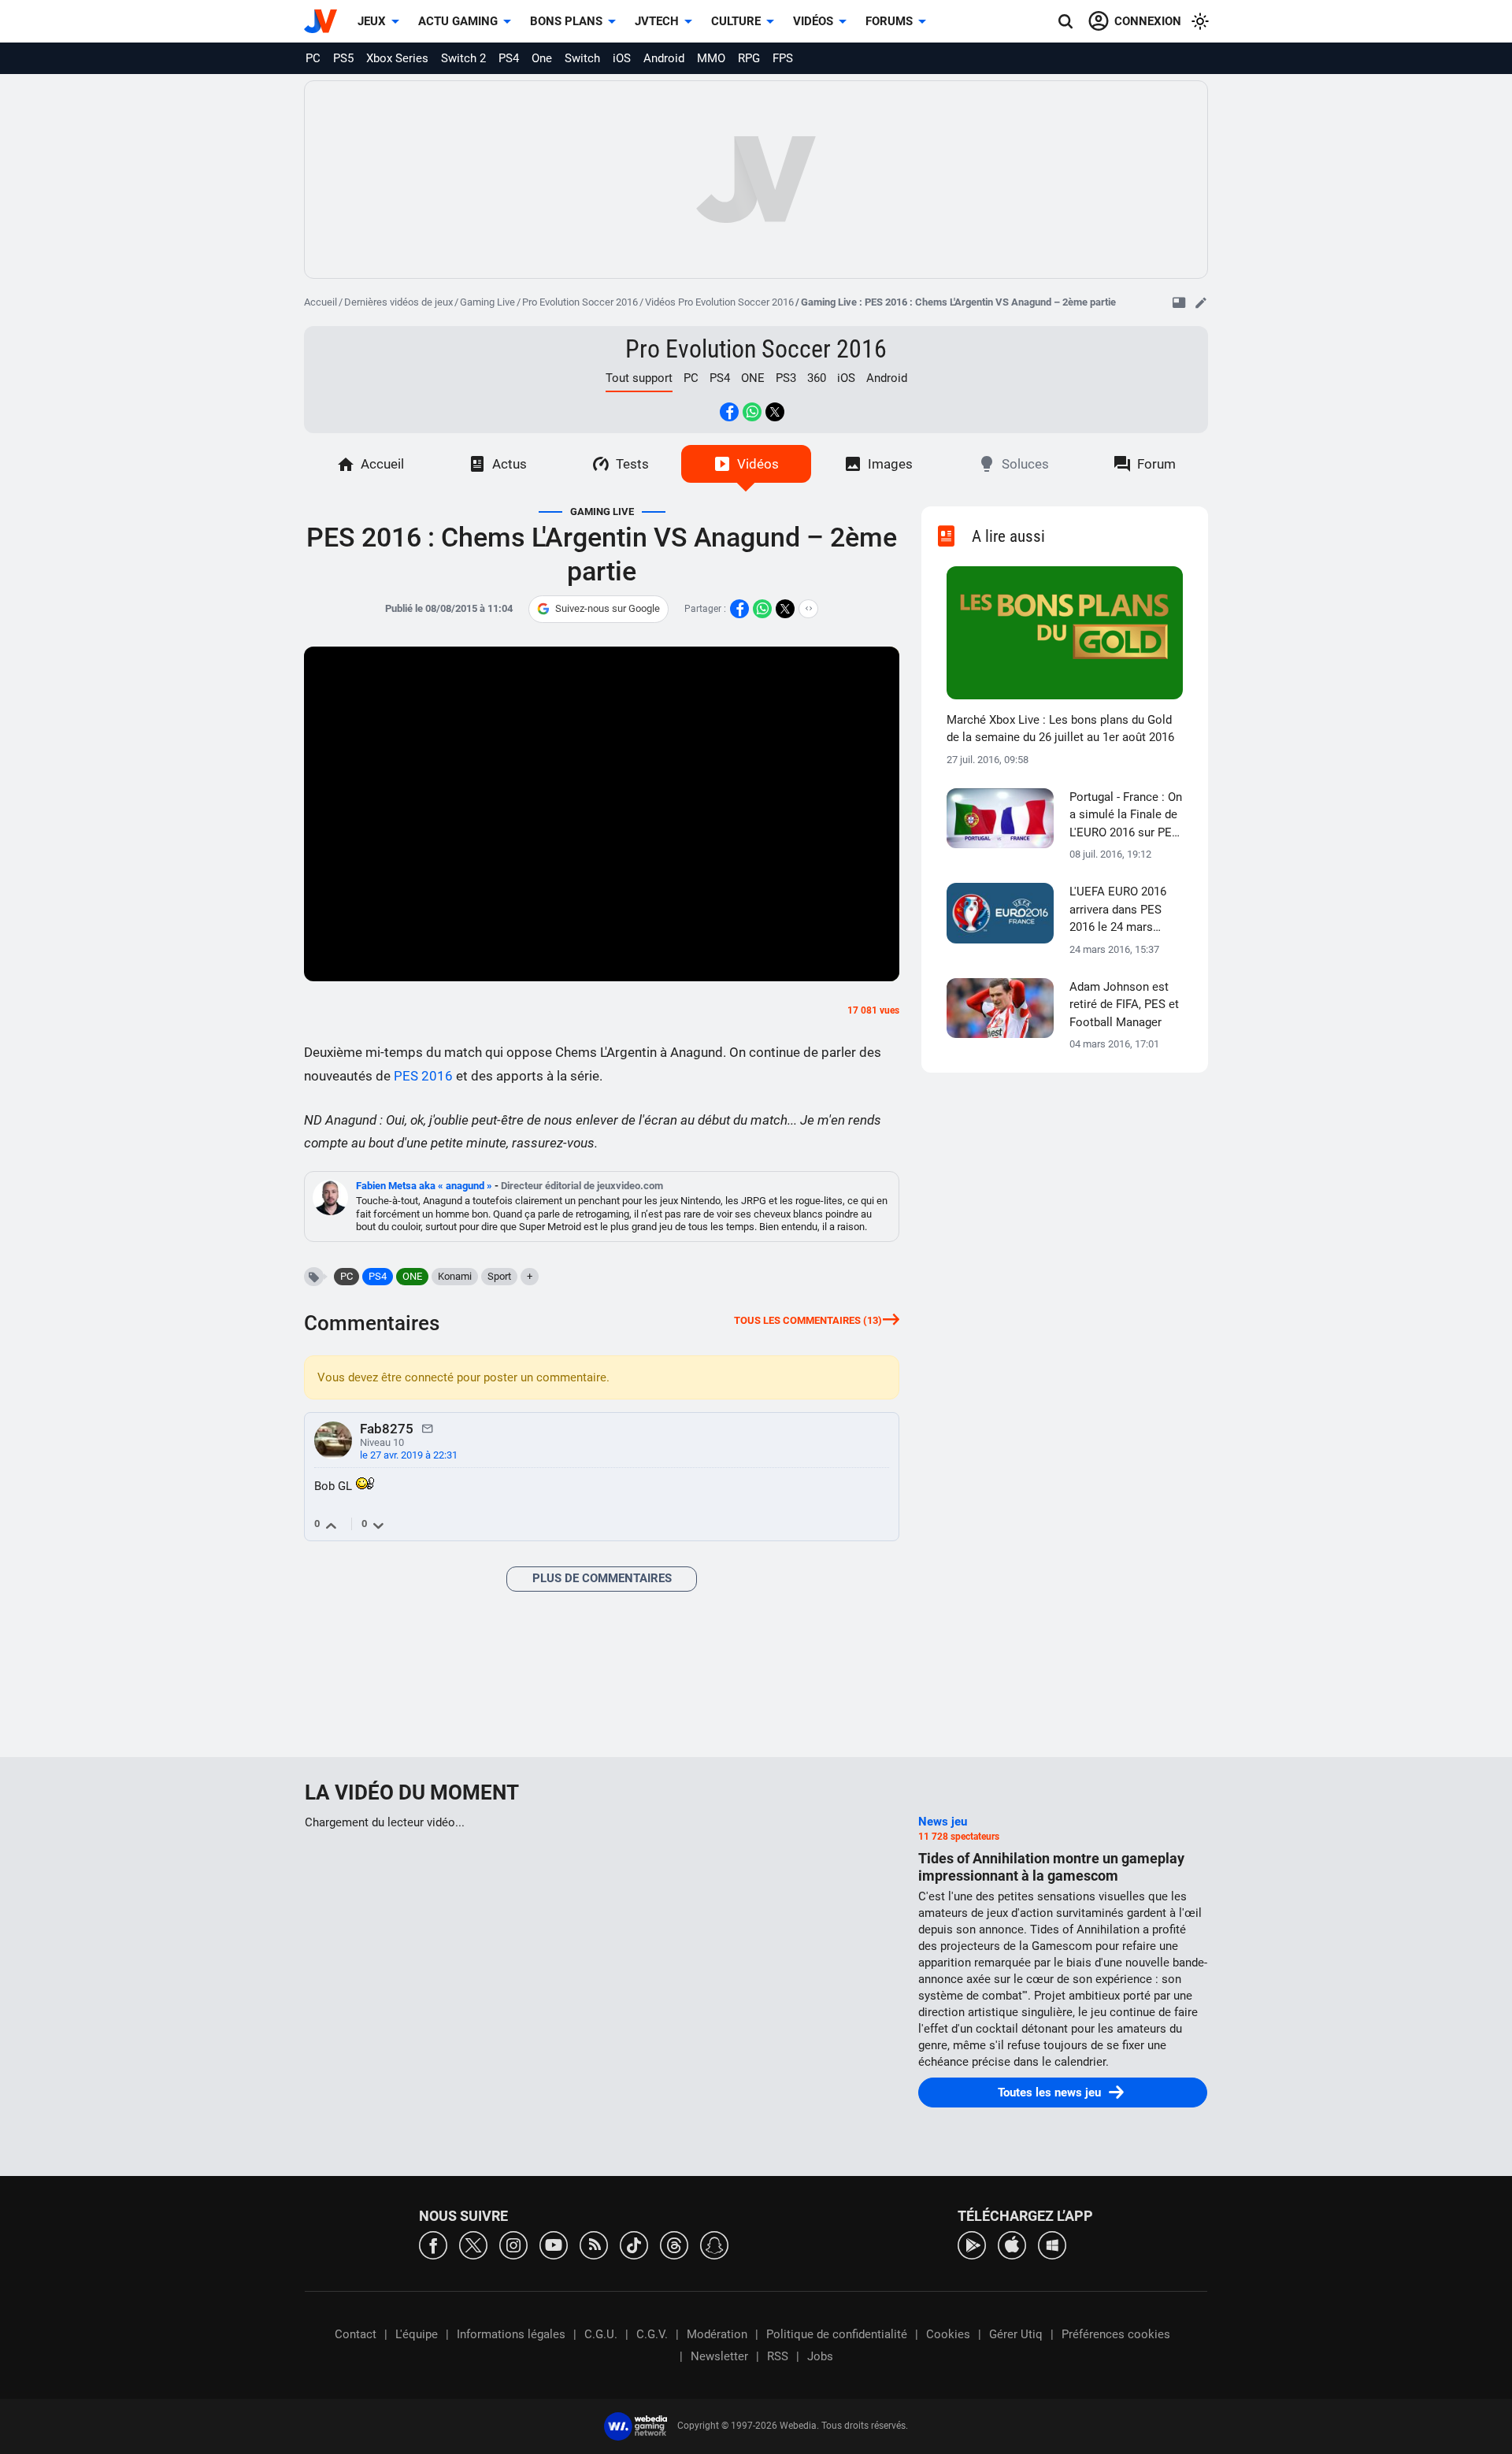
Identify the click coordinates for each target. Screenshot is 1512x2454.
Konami (455, 1276)
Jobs (820, 2356)
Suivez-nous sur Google (608, 608)
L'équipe (417, 2334)
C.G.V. (652, 2334)
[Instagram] (513, 2244)
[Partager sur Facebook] (729, 412)
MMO (711, 58)
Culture (736, 21)
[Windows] (1052, 2244)
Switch (582, 58)
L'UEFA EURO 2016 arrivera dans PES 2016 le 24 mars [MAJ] (1118, 910)
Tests (632, 464)
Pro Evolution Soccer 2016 (580, 302)
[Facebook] (433, 2244)
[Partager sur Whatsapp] (752, 412)
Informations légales (511, 2334)
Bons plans (566, 21)
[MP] (428, 1428)
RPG (749, 58)
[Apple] (1012, 2244)
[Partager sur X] (775, 412)
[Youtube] (554, 2244)
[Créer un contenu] (1201, 302)
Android (664, 58)
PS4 (509, 58)
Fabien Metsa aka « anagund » (425, 1186)
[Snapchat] (714, 2244)
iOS (622, 58)
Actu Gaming (458, 21)
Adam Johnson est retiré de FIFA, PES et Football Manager (1124, 1005)
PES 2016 (423, 1076)
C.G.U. (601, 2334)
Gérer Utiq (1016, 2334)
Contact (356, 2334)
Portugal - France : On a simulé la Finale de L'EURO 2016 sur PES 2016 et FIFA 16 (1126, 816)
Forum (1156, 464)
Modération (717, 2334)
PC (313, 58)
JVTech (657, 21)
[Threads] (674, 2244)
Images (890, 464)
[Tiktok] (634, 2244)
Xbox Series (397, 58)
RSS (778, 2356)
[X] (473, 2244)
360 (817, 378)
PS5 (343, 58)
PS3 (786, 378)
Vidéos (813, 21)
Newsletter (719, 2356)
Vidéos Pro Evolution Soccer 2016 (719, 302)
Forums (889, 21)
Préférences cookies (1116, 2334)
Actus (510, 464)
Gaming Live (487, 302)
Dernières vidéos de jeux (398, 302)
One (542, 58)
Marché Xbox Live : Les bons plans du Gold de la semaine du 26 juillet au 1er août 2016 (1060, 729)
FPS (783, 58)
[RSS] (594, 2244)
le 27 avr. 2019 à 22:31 (409, 1455)
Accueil (321, 302)
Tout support (639, 378)
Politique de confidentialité (837, 2334)
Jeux (372, 21)
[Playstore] (972, 2244)
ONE (753, 378)
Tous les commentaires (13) (808, 1320)
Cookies (948, 2334)
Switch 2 (463, 58)
